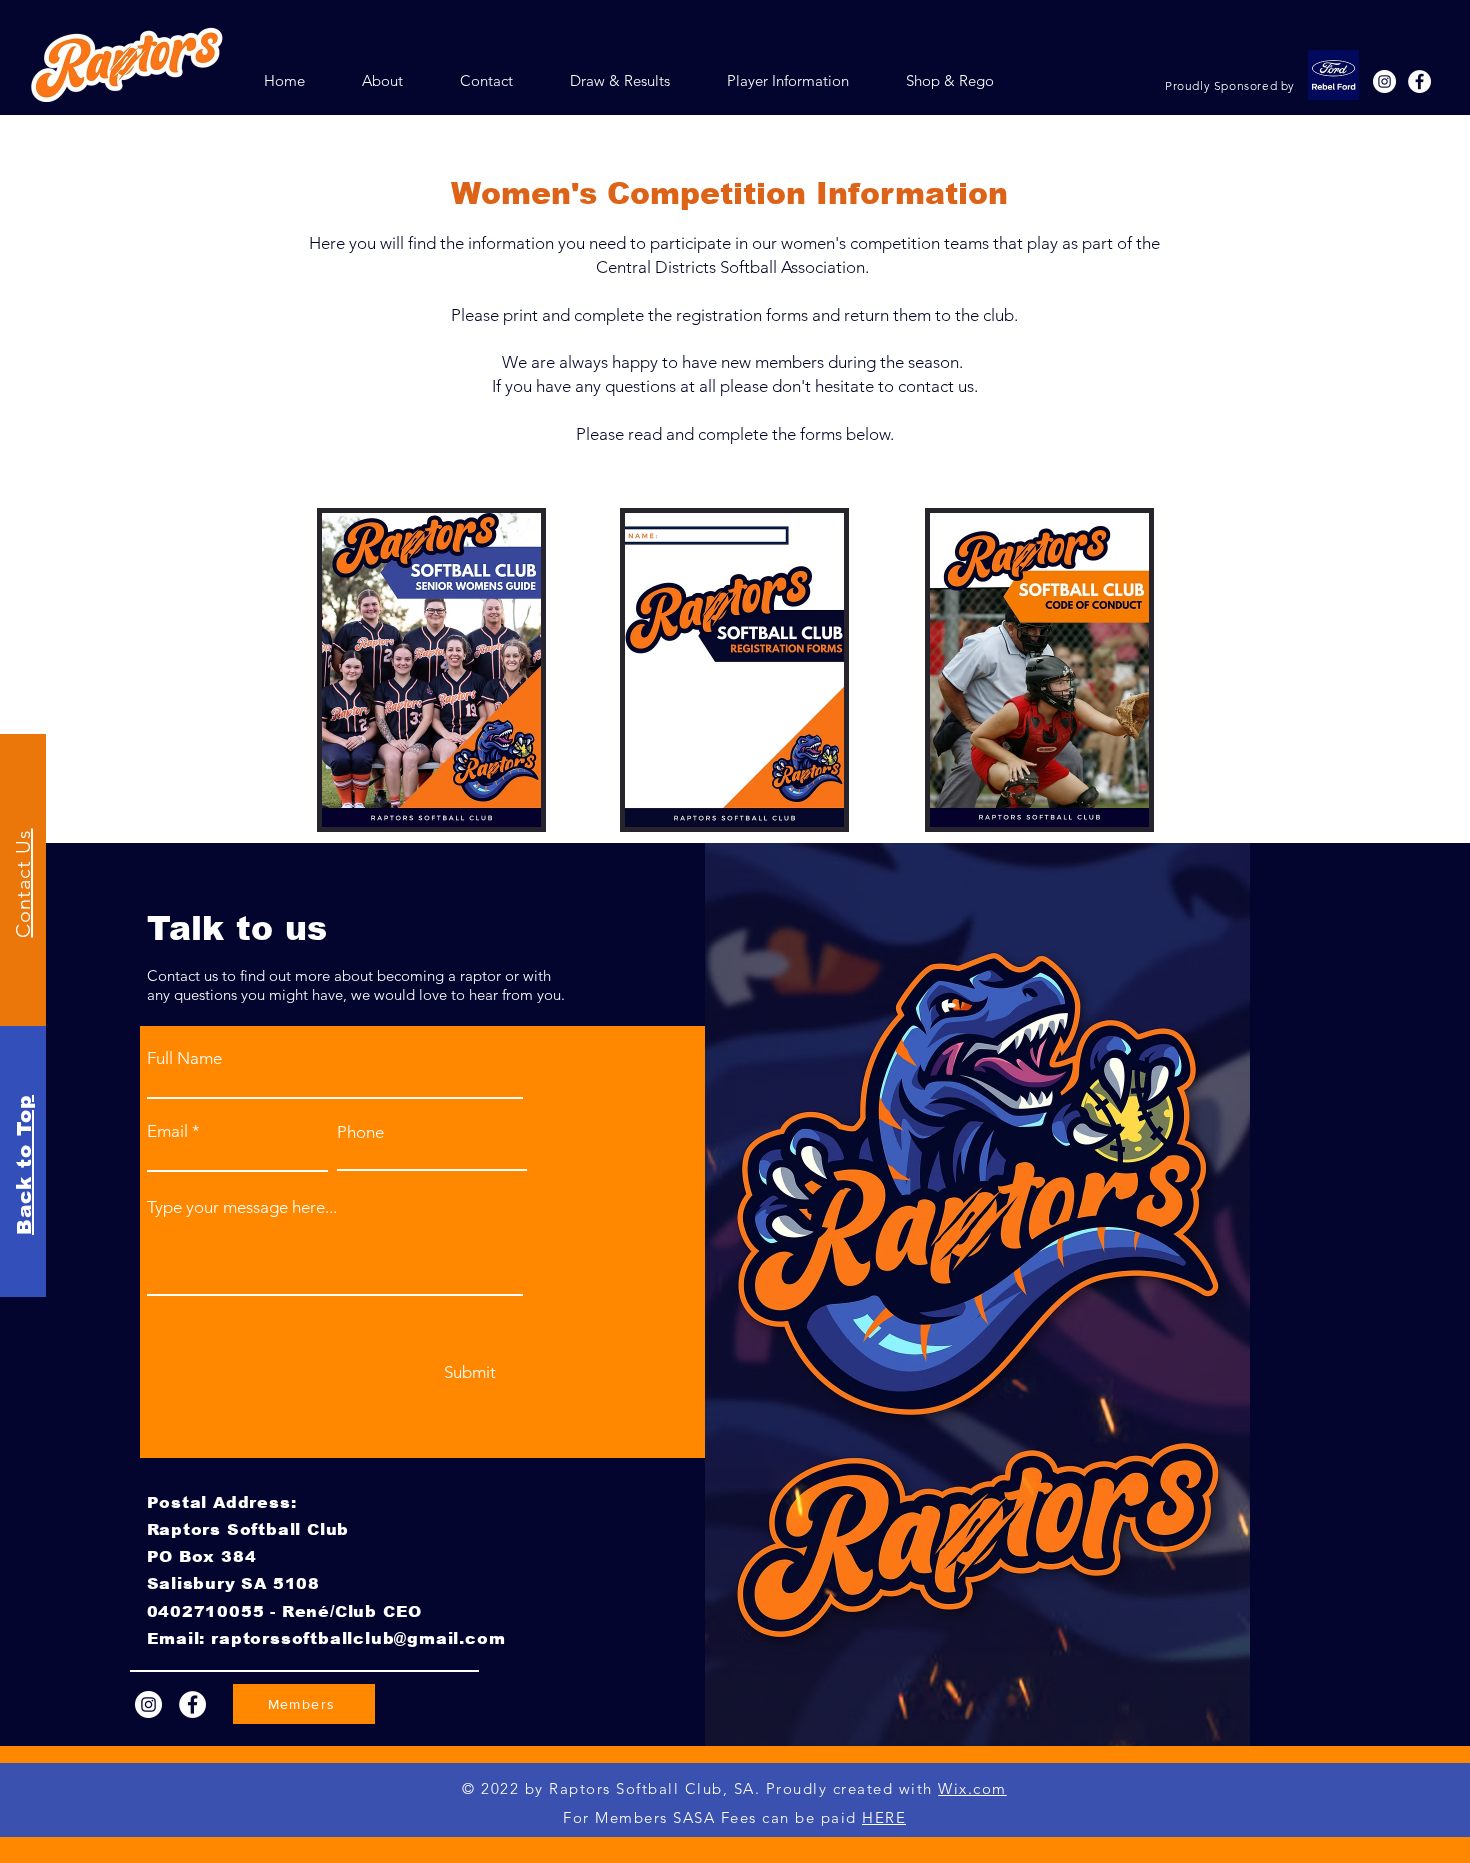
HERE (884, 1817)
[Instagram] (148, 1704)
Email (167, 1131)
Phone (360, 1132)
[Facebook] (192, 1704)
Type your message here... (242, 1207)
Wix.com (972, 1788)
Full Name (184, 1058)
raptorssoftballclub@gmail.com (358, 1638)
